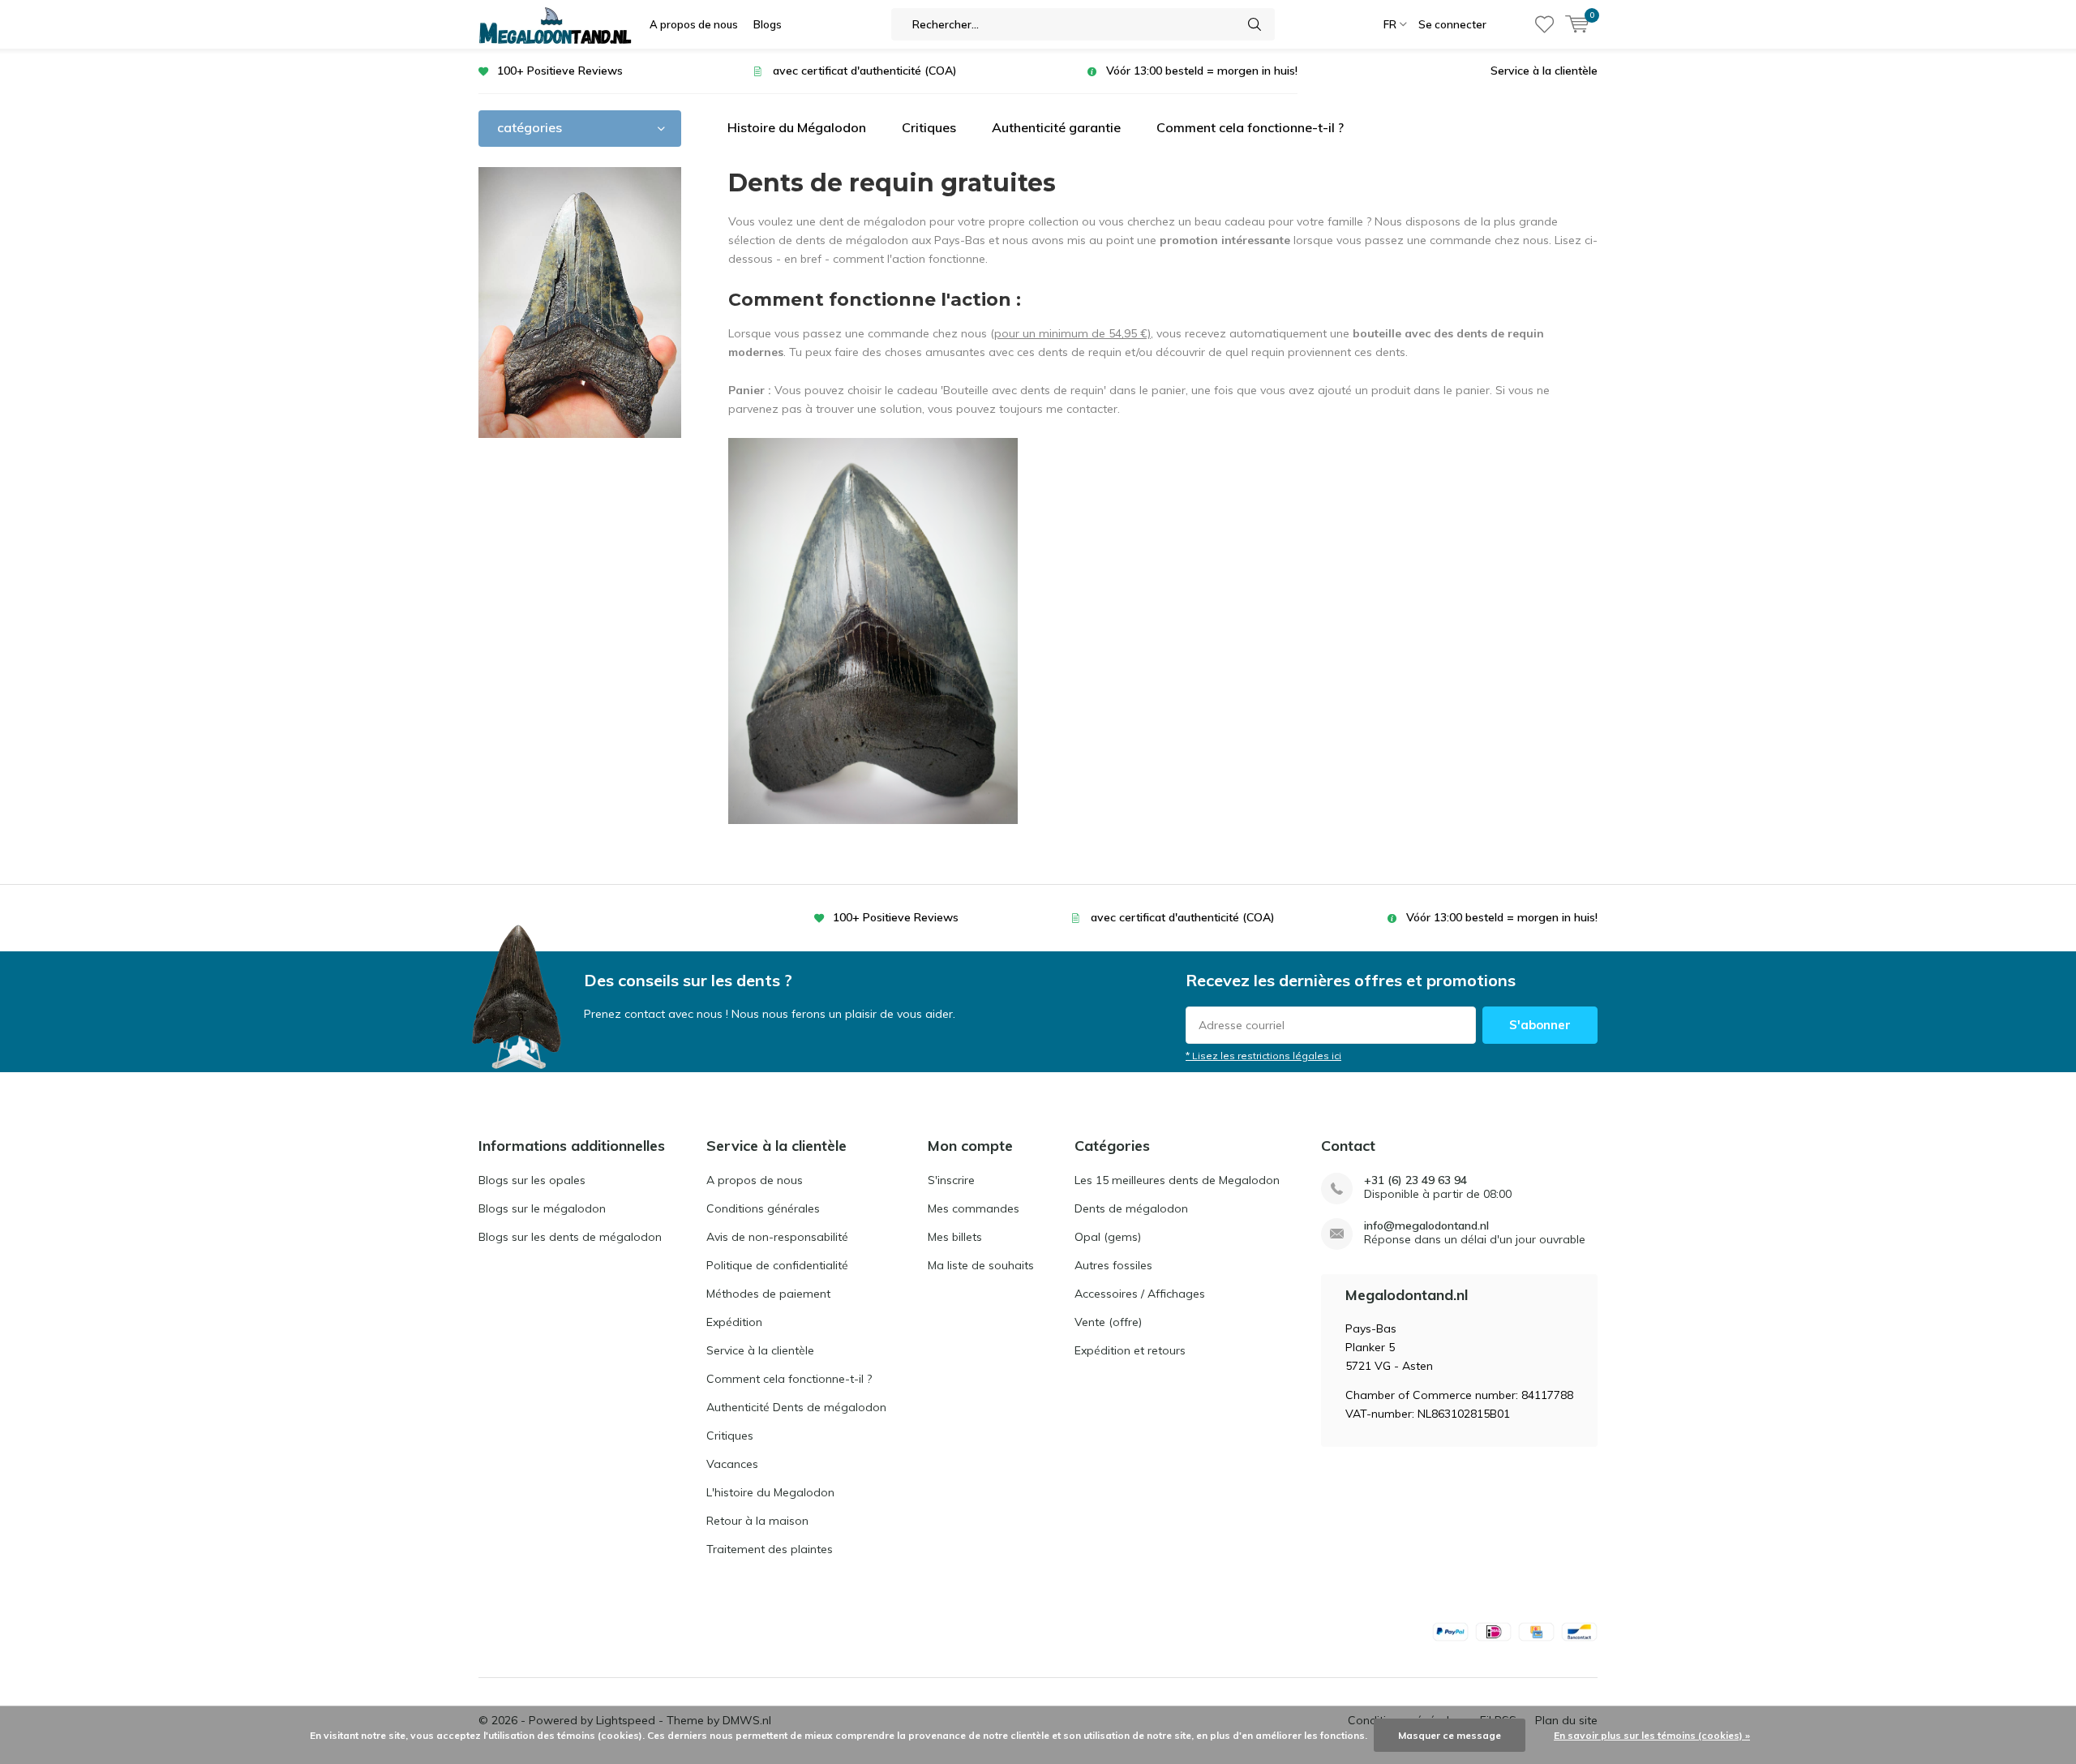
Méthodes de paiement (768, 1294)
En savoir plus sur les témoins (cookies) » (1652, 1735)
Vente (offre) (1108, 1322)
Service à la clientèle (1544, 71)
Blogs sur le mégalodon (542, 1208)
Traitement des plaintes (770, 1549)
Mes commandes (974, 1208)
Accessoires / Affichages (1140, 1294)
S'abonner (1540, 1025)
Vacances (732, 1464)
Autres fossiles (1113, 1265)
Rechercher (1255, 24)
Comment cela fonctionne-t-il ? (1250, 127)
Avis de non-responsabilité (777, 1237)
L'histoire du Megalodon (770, 1492)
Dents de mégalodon (1131, 1208)
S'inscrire (951, 1180)
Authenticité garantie (1056, 127)
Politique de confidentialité (777, 1265)
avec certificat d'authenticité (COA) (865, 71)
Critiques (929, 127)
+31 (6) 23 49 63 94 (1415, 1180)
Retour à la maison (757, 1521)
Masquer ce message (1450, 1735)
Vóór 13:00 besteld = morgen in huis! (1202, 71)
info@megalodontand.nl (1426, 1226)
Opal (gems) (1108, 1237)
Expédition (734, 1322)
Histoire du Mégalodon (797, 127)
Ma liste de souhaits (981, 1265)
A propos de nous (694, 24)
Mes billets (955, 1237)
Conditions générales (763, 1208)
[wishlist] (1544, 24)
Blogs (768, 24)
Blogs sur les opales (532, 1180)
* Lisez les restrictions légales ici (1263, 1056)
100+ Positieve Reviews (560, 71)
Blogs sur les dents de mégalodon (570, 1237)
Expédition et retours (1130, 1350)
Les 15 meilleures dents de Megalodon (1177, 1180)
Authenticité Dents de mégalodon (796, 1407)
